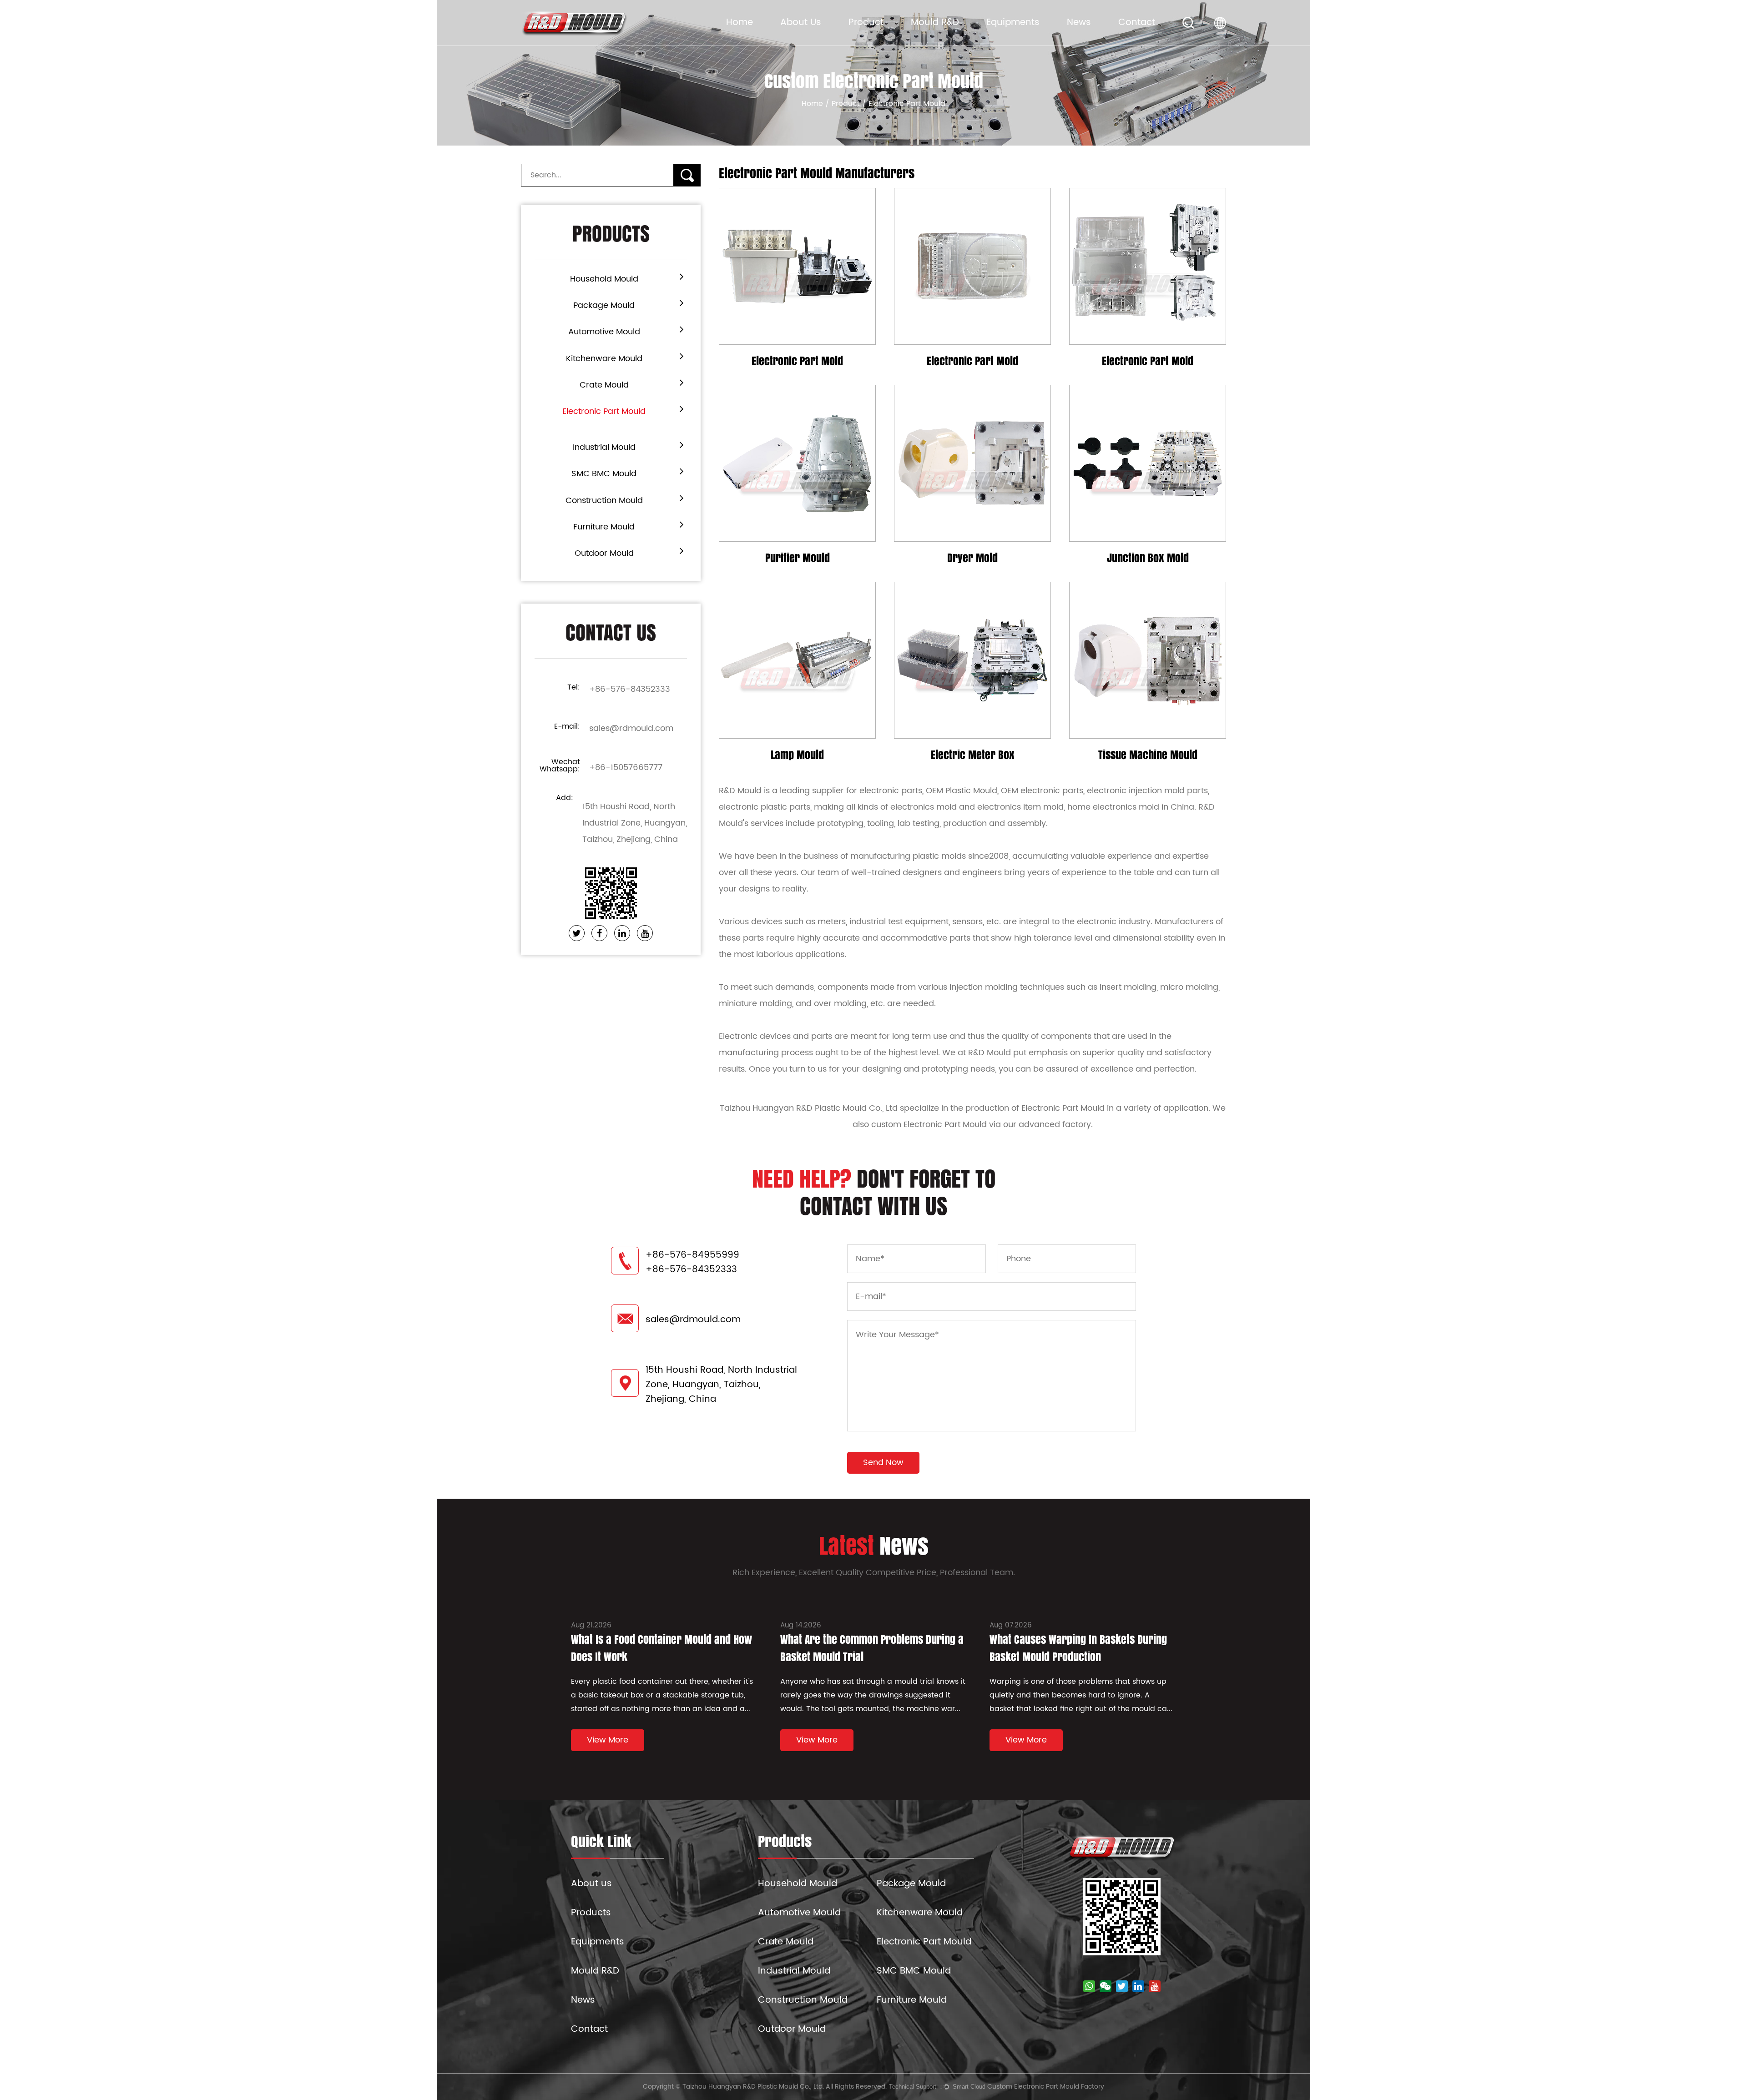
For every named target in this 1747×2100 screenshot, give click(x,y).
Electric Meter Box (973, 755)
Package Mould (604, 305)
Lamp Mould (797, 755)
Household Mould (604, 279)
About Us (801, 23)
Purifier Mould (798, 558)
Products (591, 1913)
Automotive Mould (604, 332)
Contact (1137, 23)
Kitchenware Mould (604, 359)
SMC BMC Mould (604, 474)
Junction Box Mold (1148, 558)
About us (591, 1884)
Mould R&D (935, 23)
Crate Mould (604, 385)
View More (797, 339)
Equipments (1013, 23)
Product (866, 23)
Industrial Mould (604, 447)
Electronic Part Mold (797, 361)
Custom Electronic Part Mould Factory (1046, 2087)
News (1079, 23)
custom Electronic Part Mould (929, 1125)
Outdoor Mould (604, 553)
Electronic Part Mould (604, 411)
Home (740, 23)
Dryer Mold (972, 558)
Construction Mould (604, 501)
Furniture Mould (604, 527)
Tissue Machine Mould (1148, 755)
